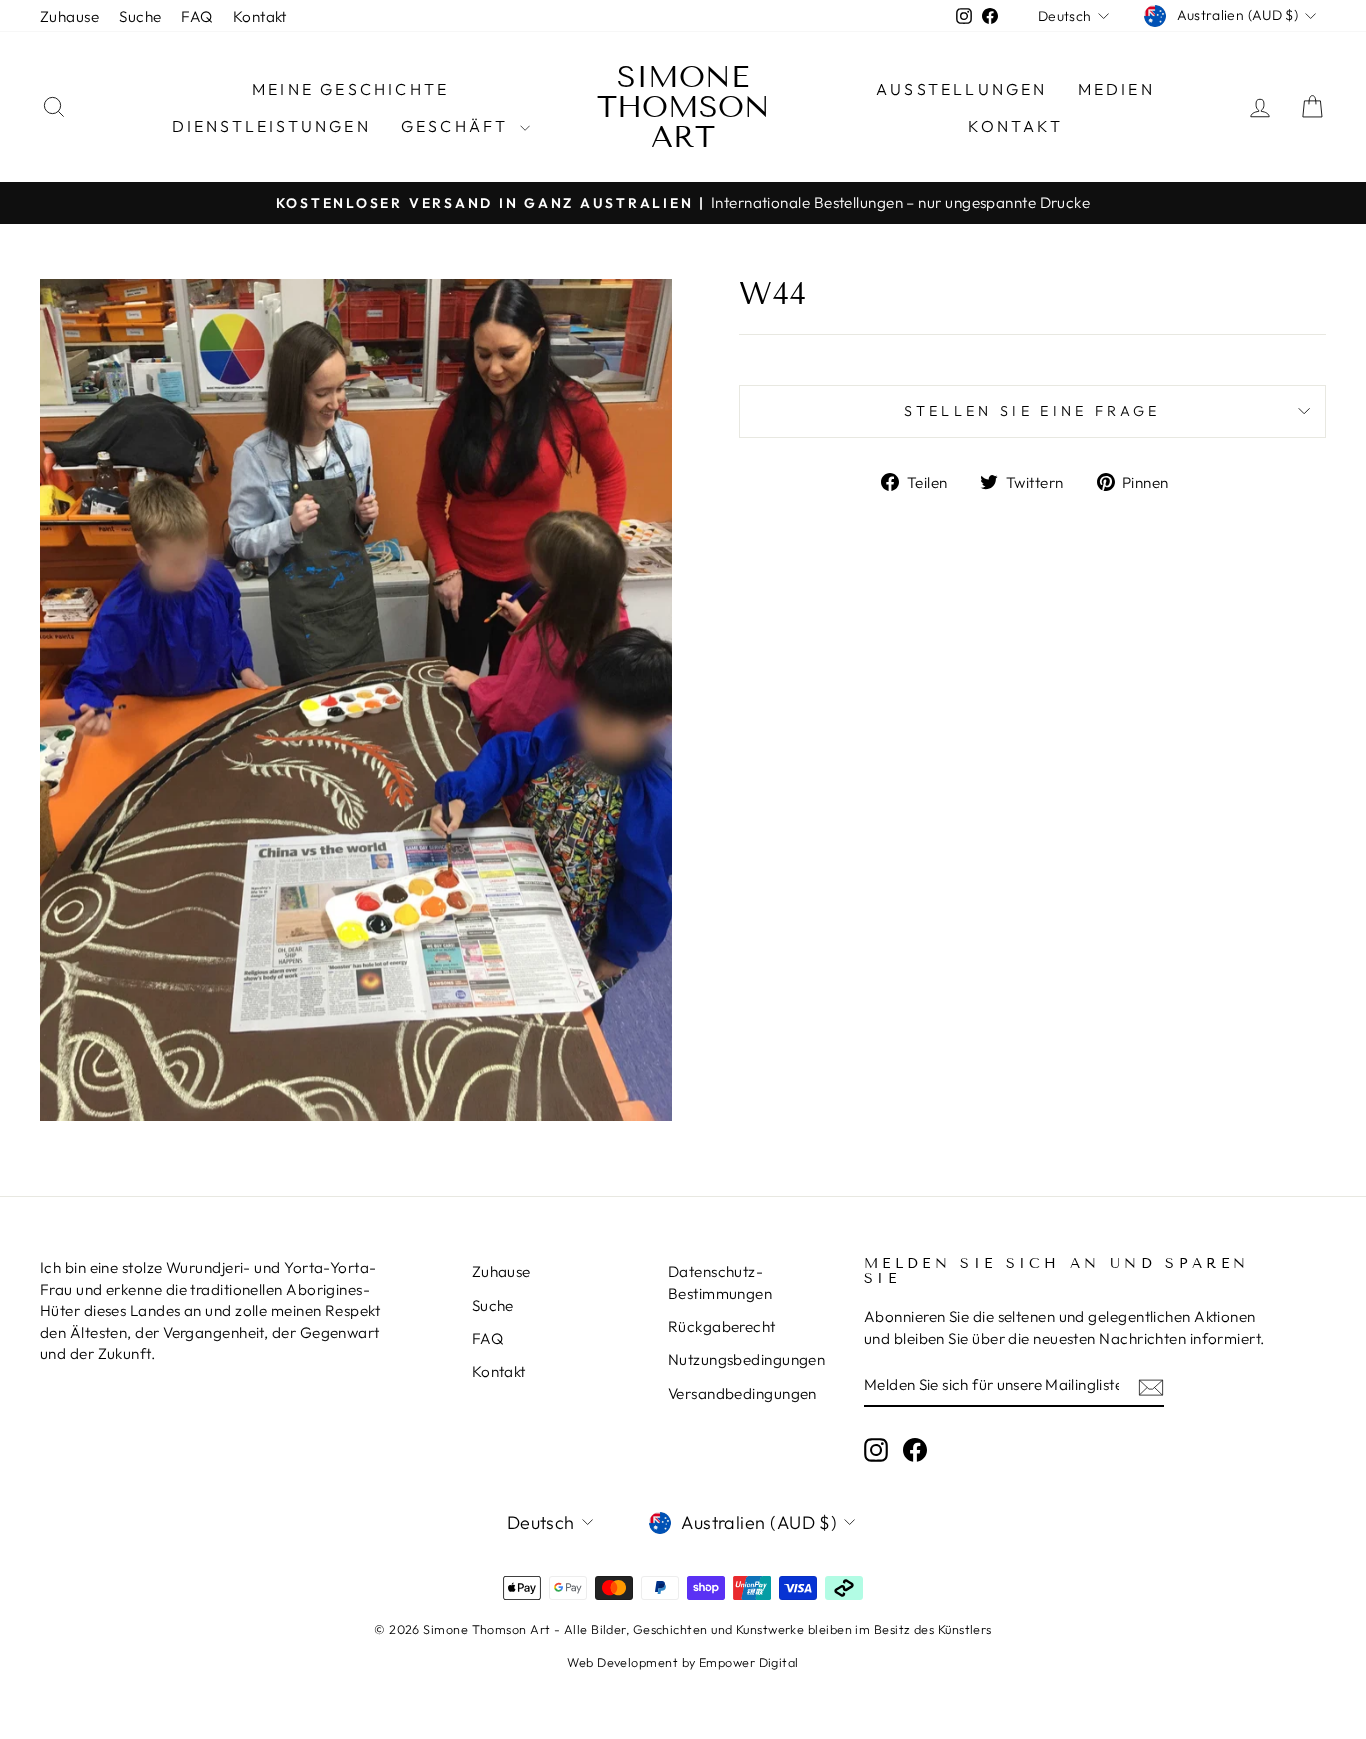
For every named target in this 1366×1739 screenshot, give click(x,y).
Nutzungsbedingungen (747, 1359)
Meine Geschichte (350, 89)
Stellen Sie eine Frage (1032, 411)
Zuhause (69, 16)
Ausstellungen (962, 89)
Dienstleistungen (271, 126)
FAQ (196, 16)
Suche (140, 16)
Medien (1116, 89)
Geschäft (458, 126)
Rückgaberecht (722, 1326)
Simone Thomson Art (683, 107)
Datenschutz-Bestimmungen (720, 1282)
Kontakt (260, 16)
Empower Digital (749, 1662)
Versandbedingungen (742, 1393)
